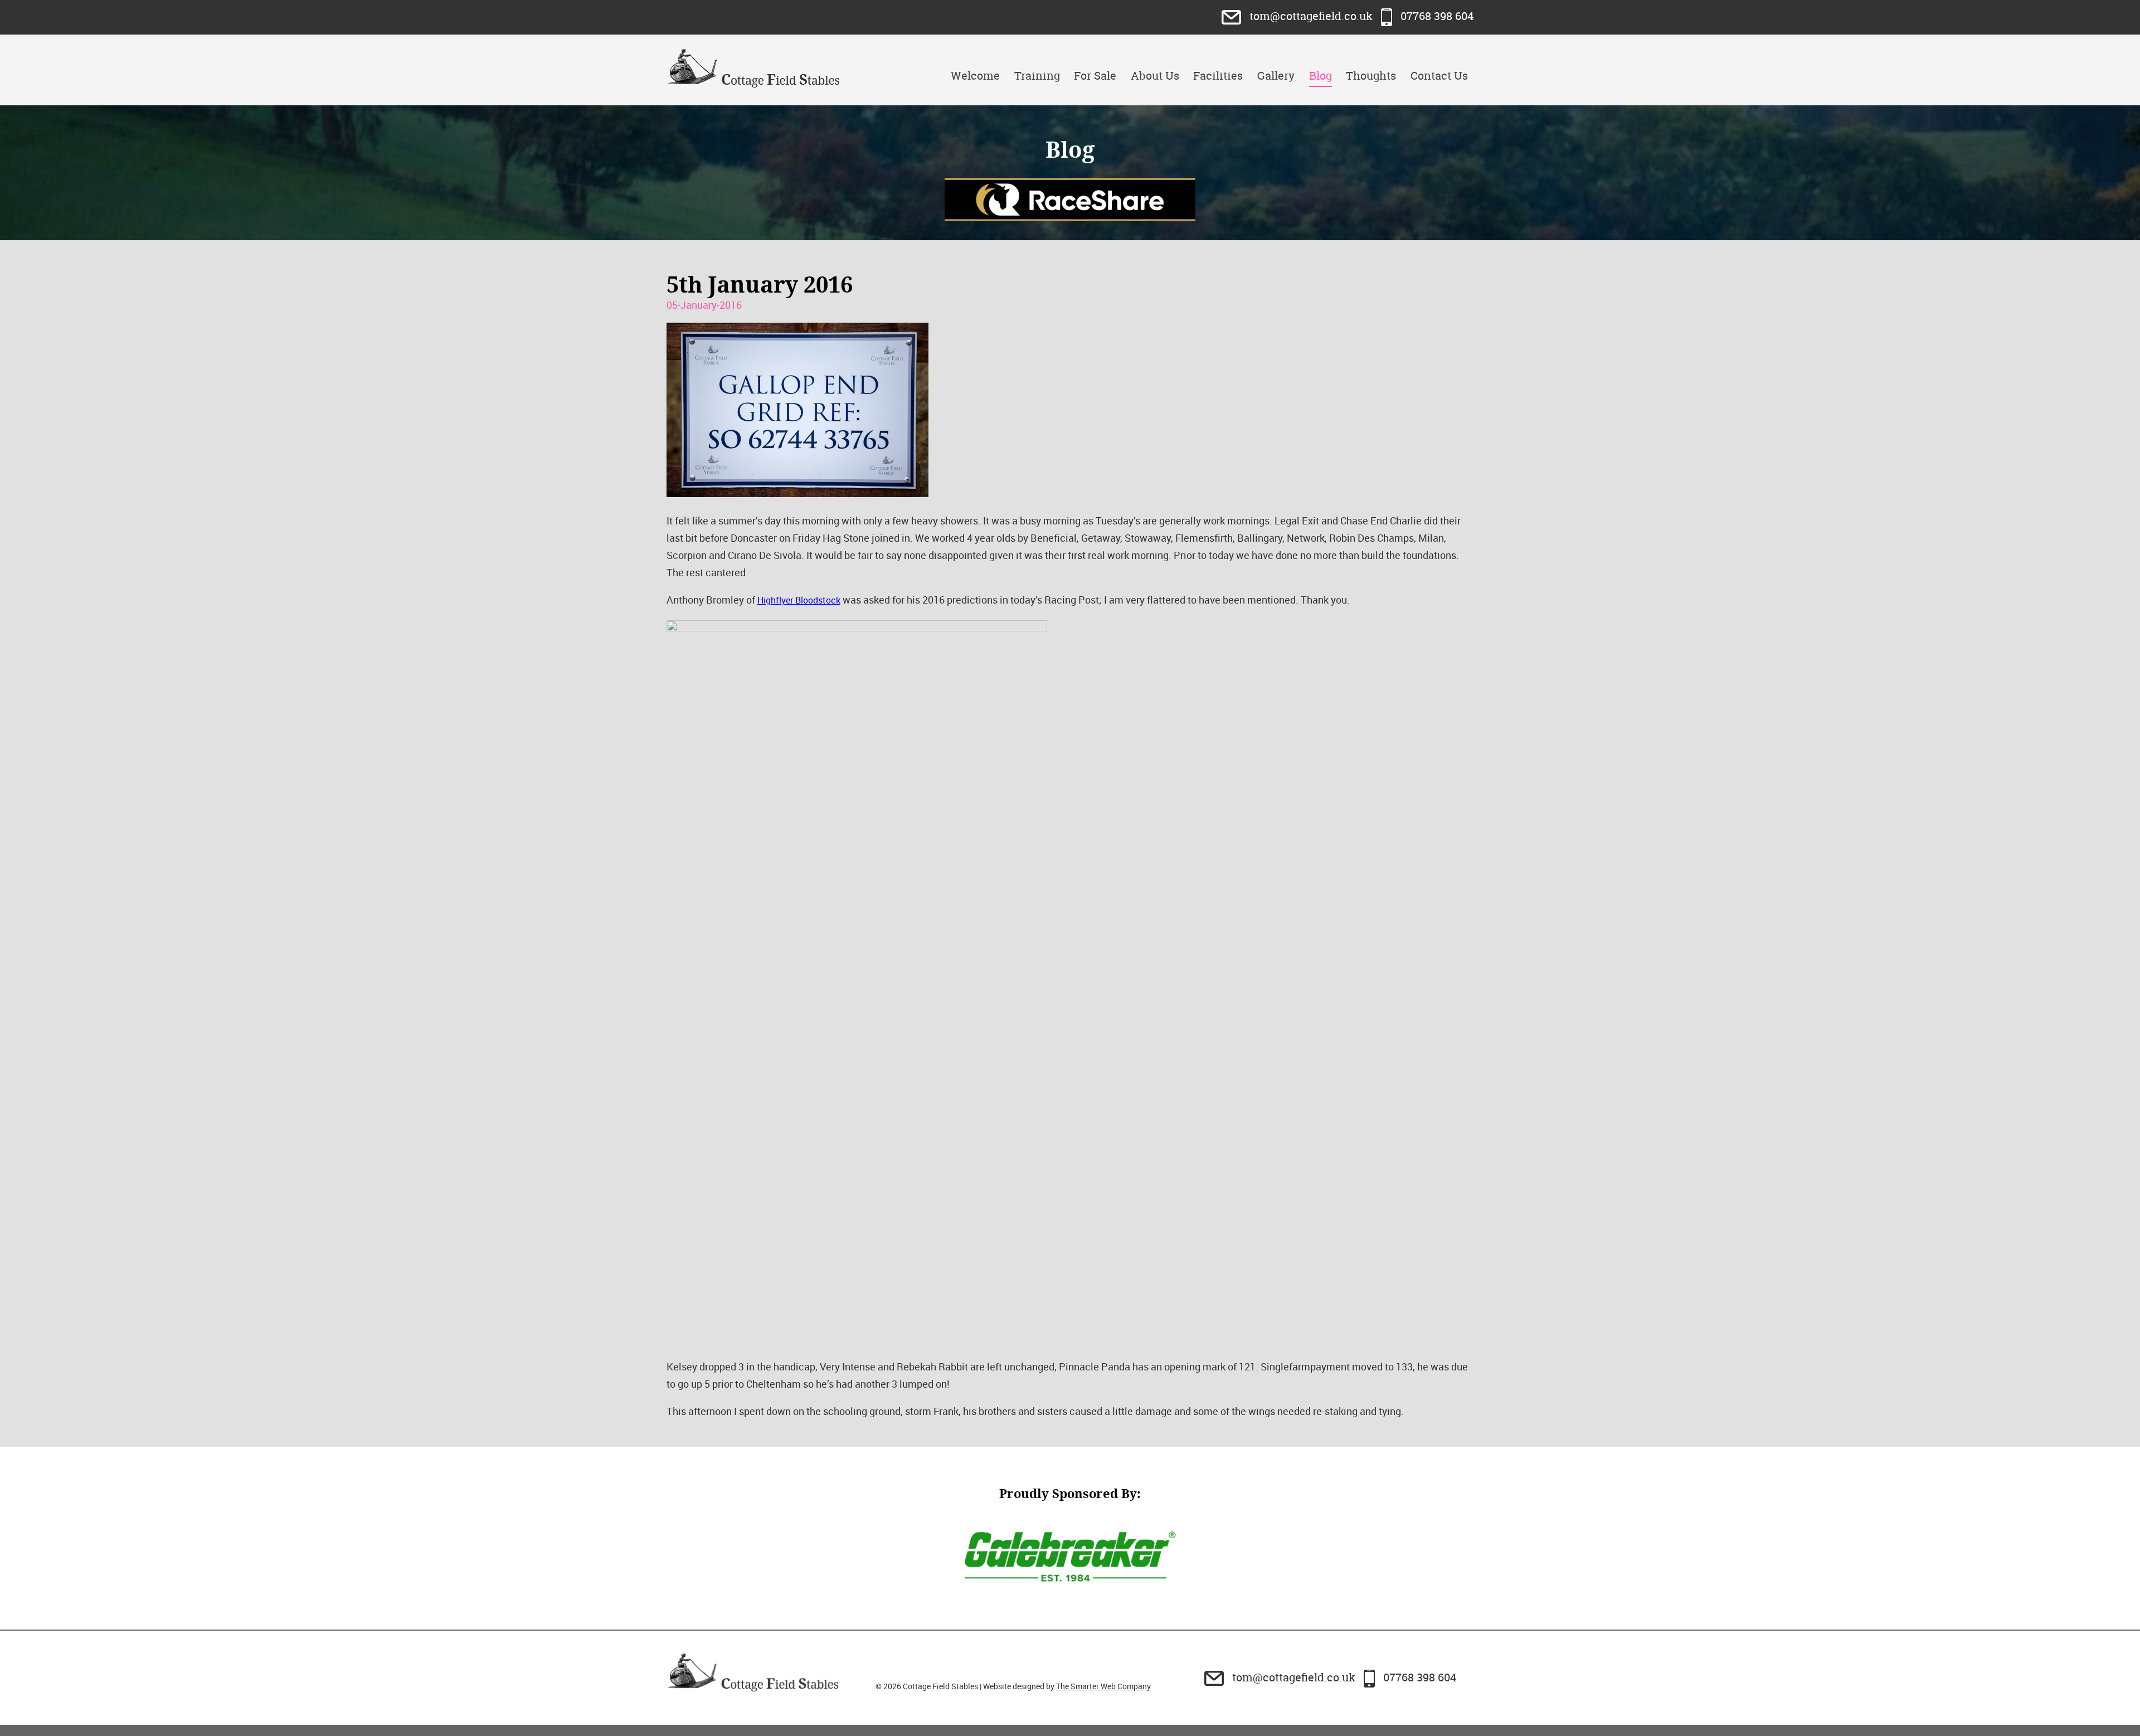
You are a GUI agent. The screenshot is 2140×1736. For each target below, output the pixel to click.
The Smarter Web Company (1103, 1686)
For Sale (1095, 76)
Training (1037, 76)
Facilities (1218, 76)
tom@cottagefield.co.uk (1311, 16)
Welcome (975, 76)
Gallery (1276, 76)
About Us (1155, 76)
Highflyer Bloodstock (799, 600)
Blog (1321, 76)
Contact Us (1439, 76)
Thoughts (1371, 76)
